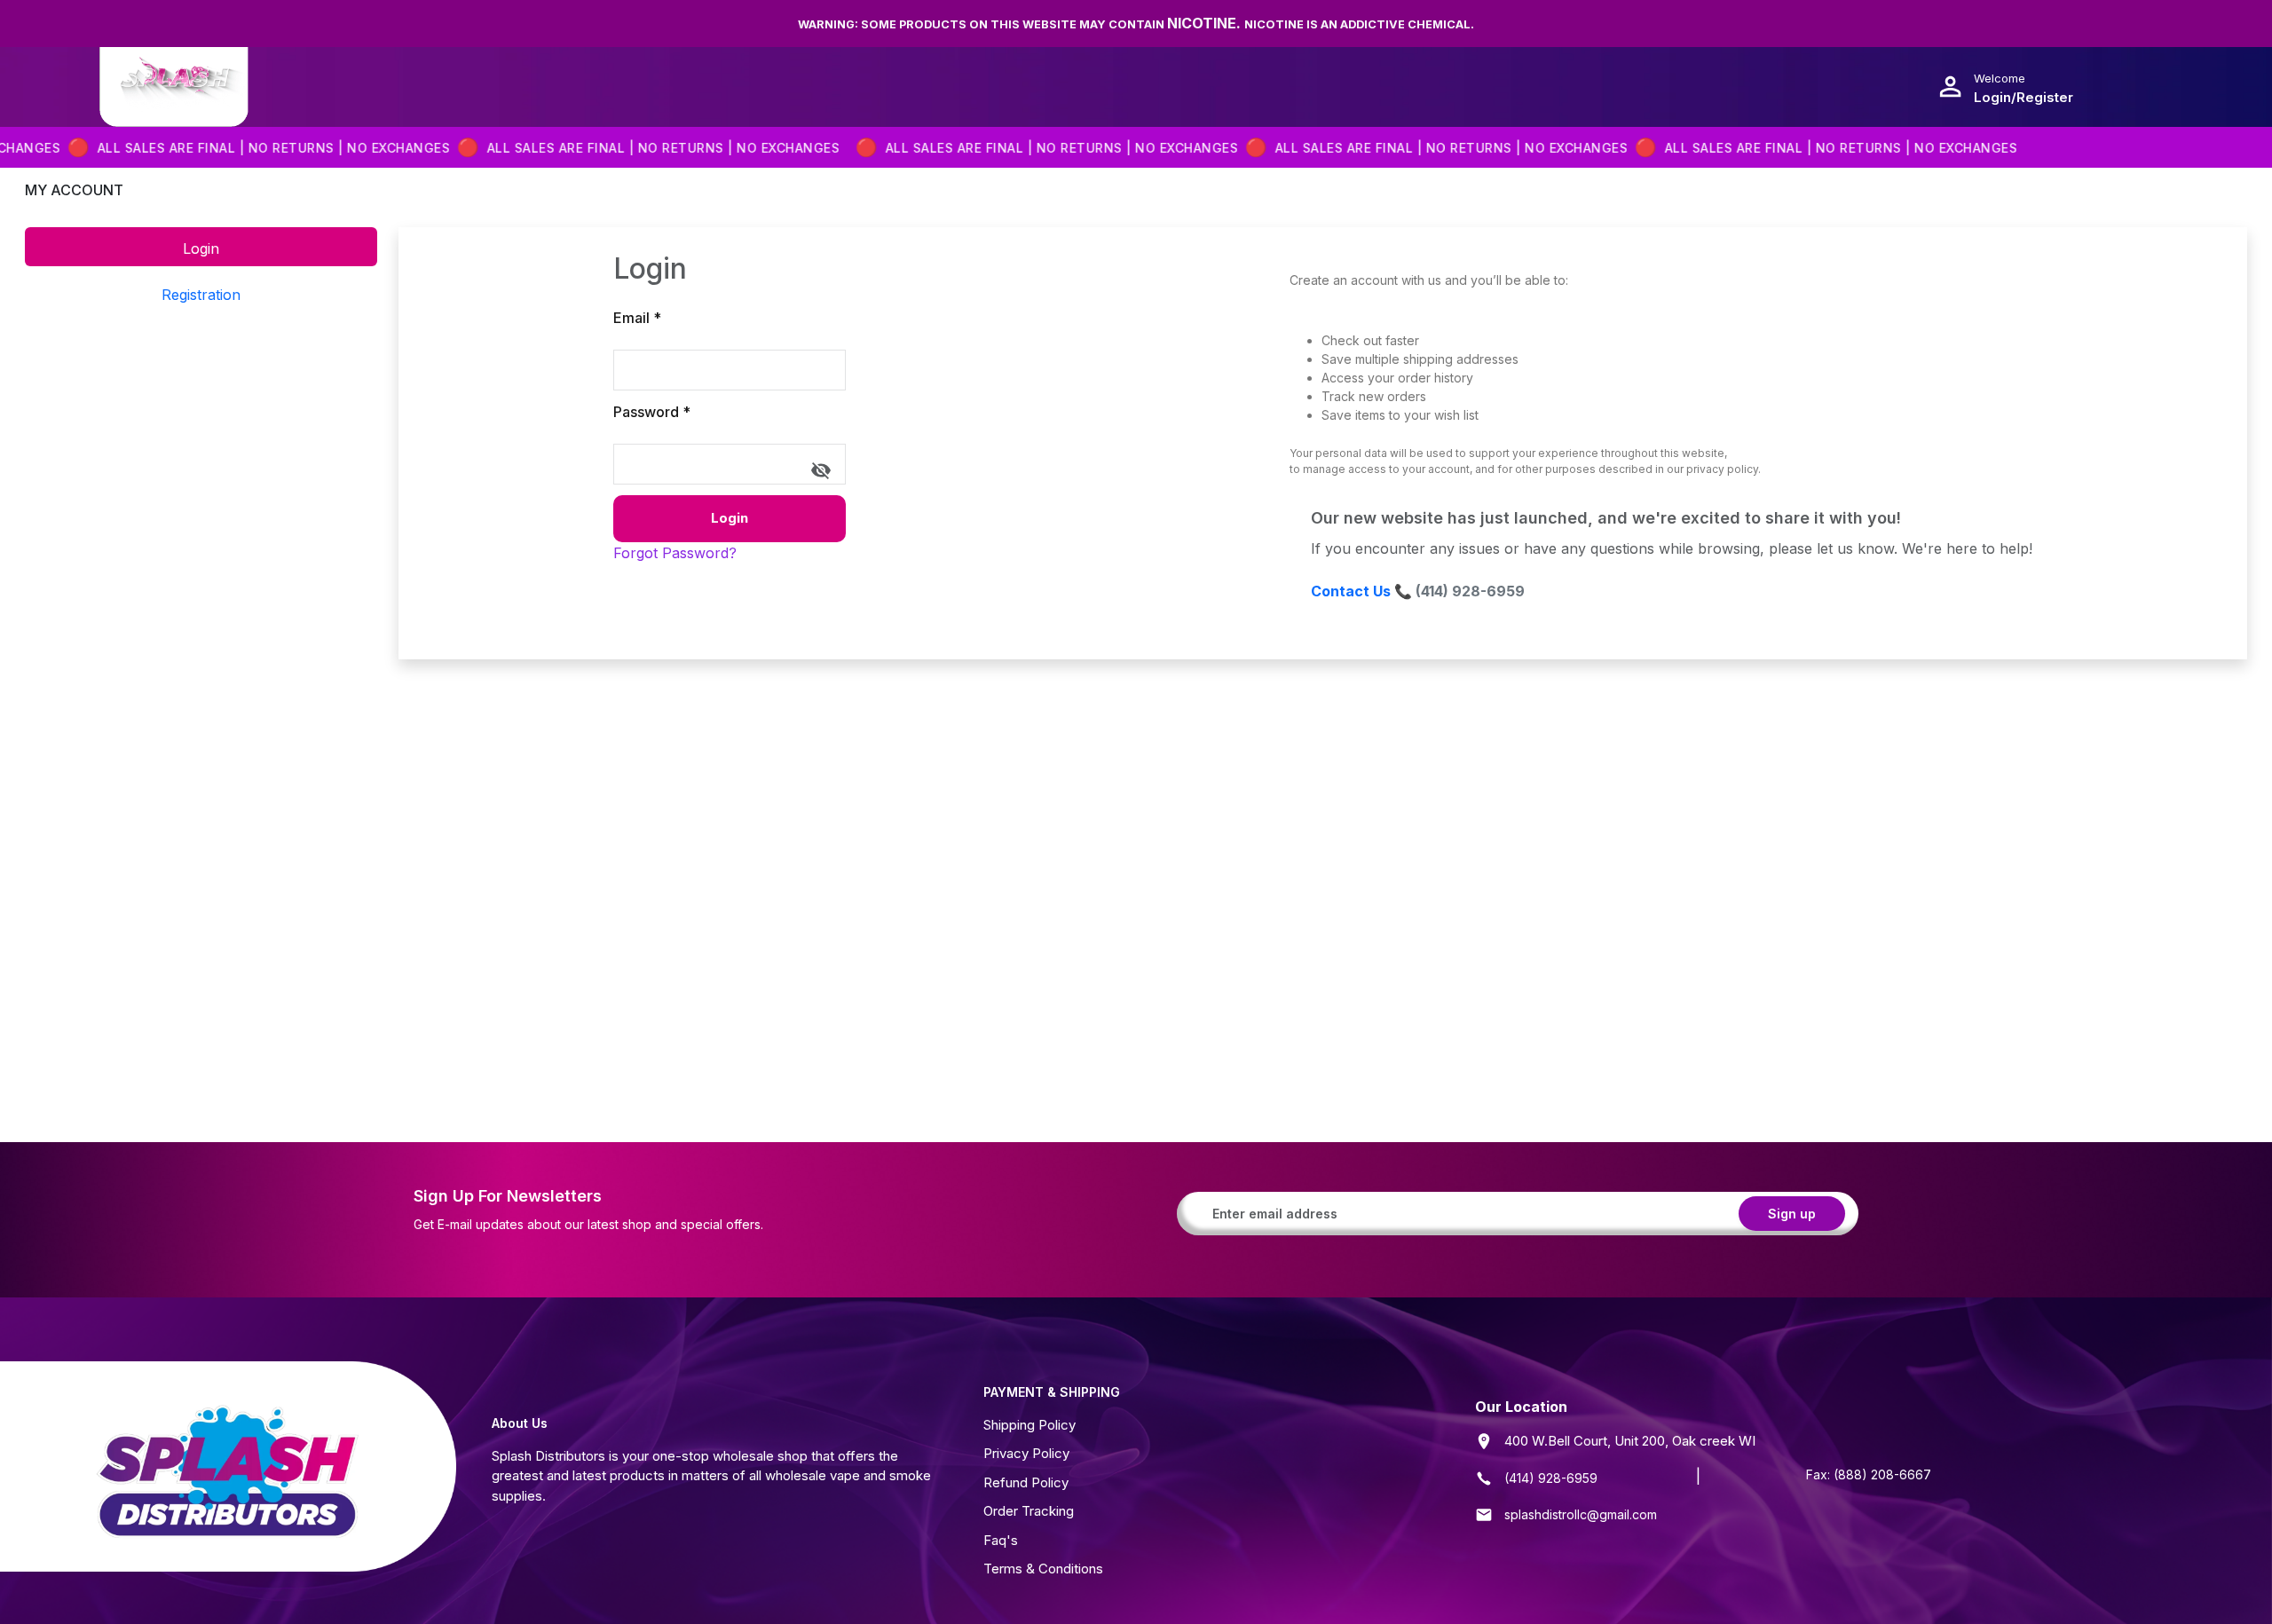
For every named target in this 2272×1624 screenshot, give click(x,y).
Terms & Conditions (1043, 1569)
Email (637, 318)
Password (652, 412)
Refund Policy (1026, 1482)
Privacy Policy (1026, 1453)
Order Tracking (1029, 1511)
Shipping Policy (1029, 1425)
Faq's (1001, 1540)
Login (730, 518)
